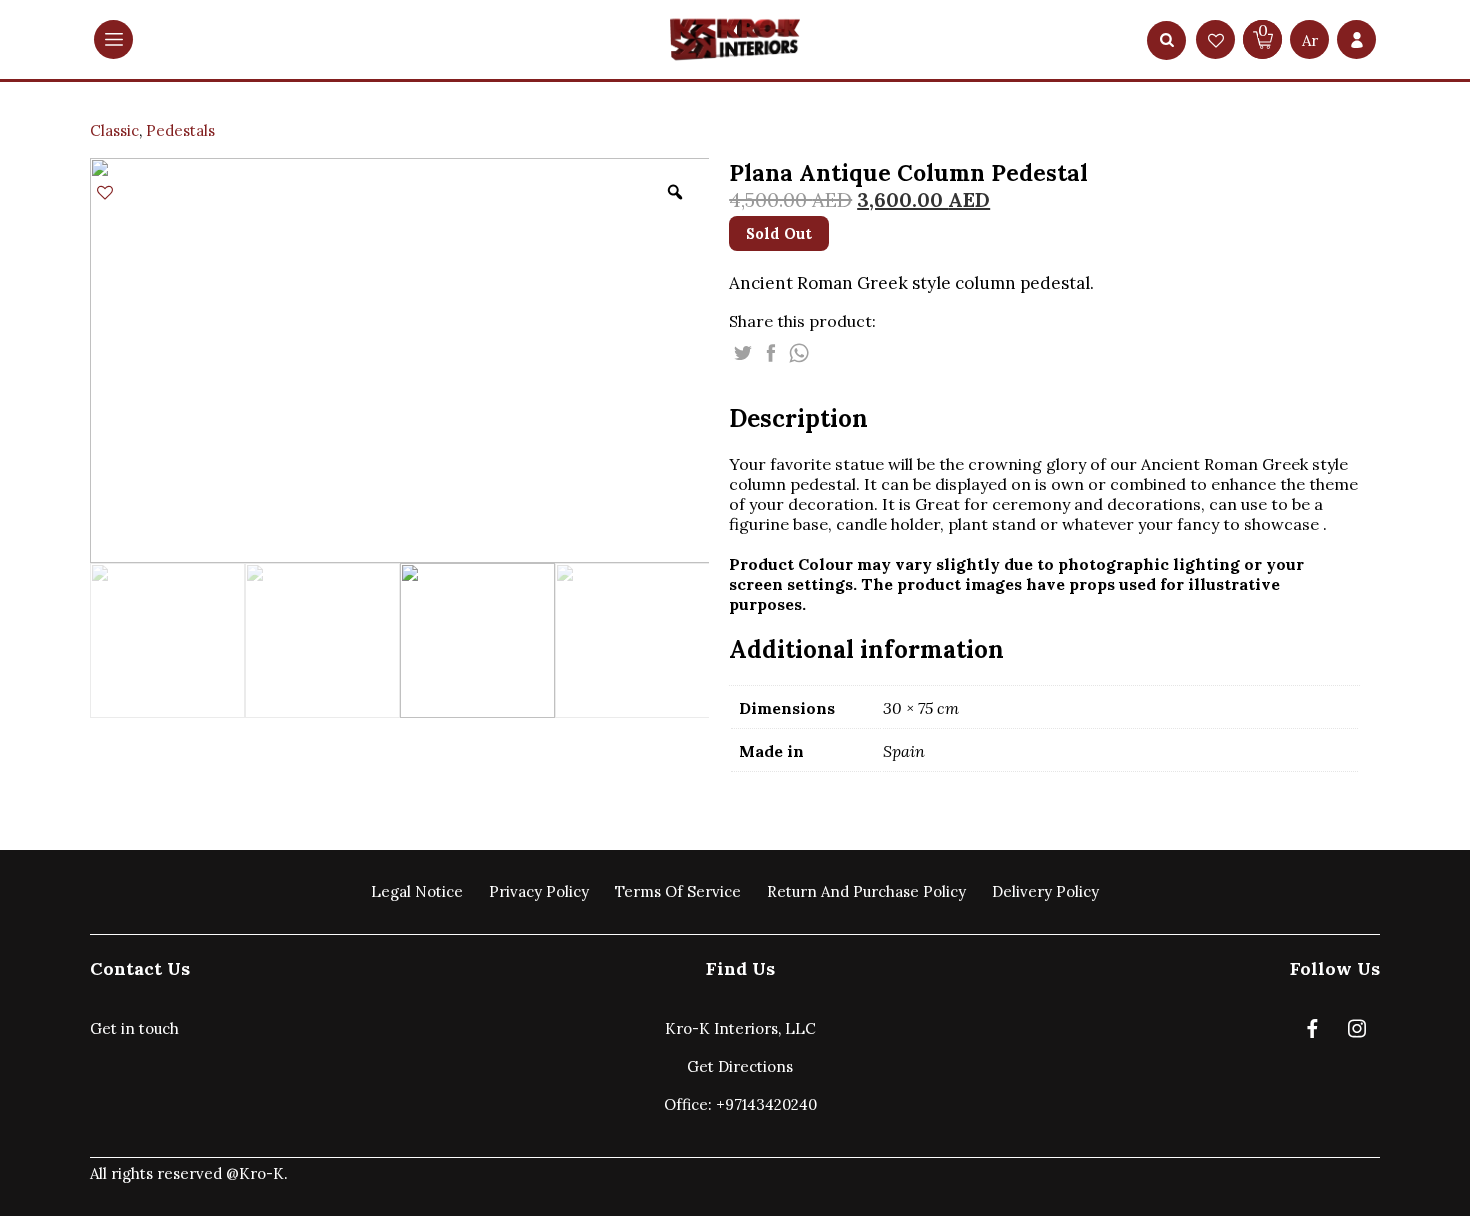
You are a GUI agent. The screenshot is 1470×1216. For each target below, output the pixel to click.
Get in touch (134, 1028)
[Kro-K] (735, 39)
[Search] (1167, 40)
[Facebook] (1312, 1032)
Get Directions (740, 1066)
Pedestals (180, 130)
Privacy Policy (539, 891)
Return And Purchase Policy (866, 891)
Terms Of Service (678, 891)
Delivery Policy (1045, 891)
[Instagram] (1357, 1032)
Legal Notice (417, 891)
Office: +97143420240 (740, 1104)
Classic (114, 130)
